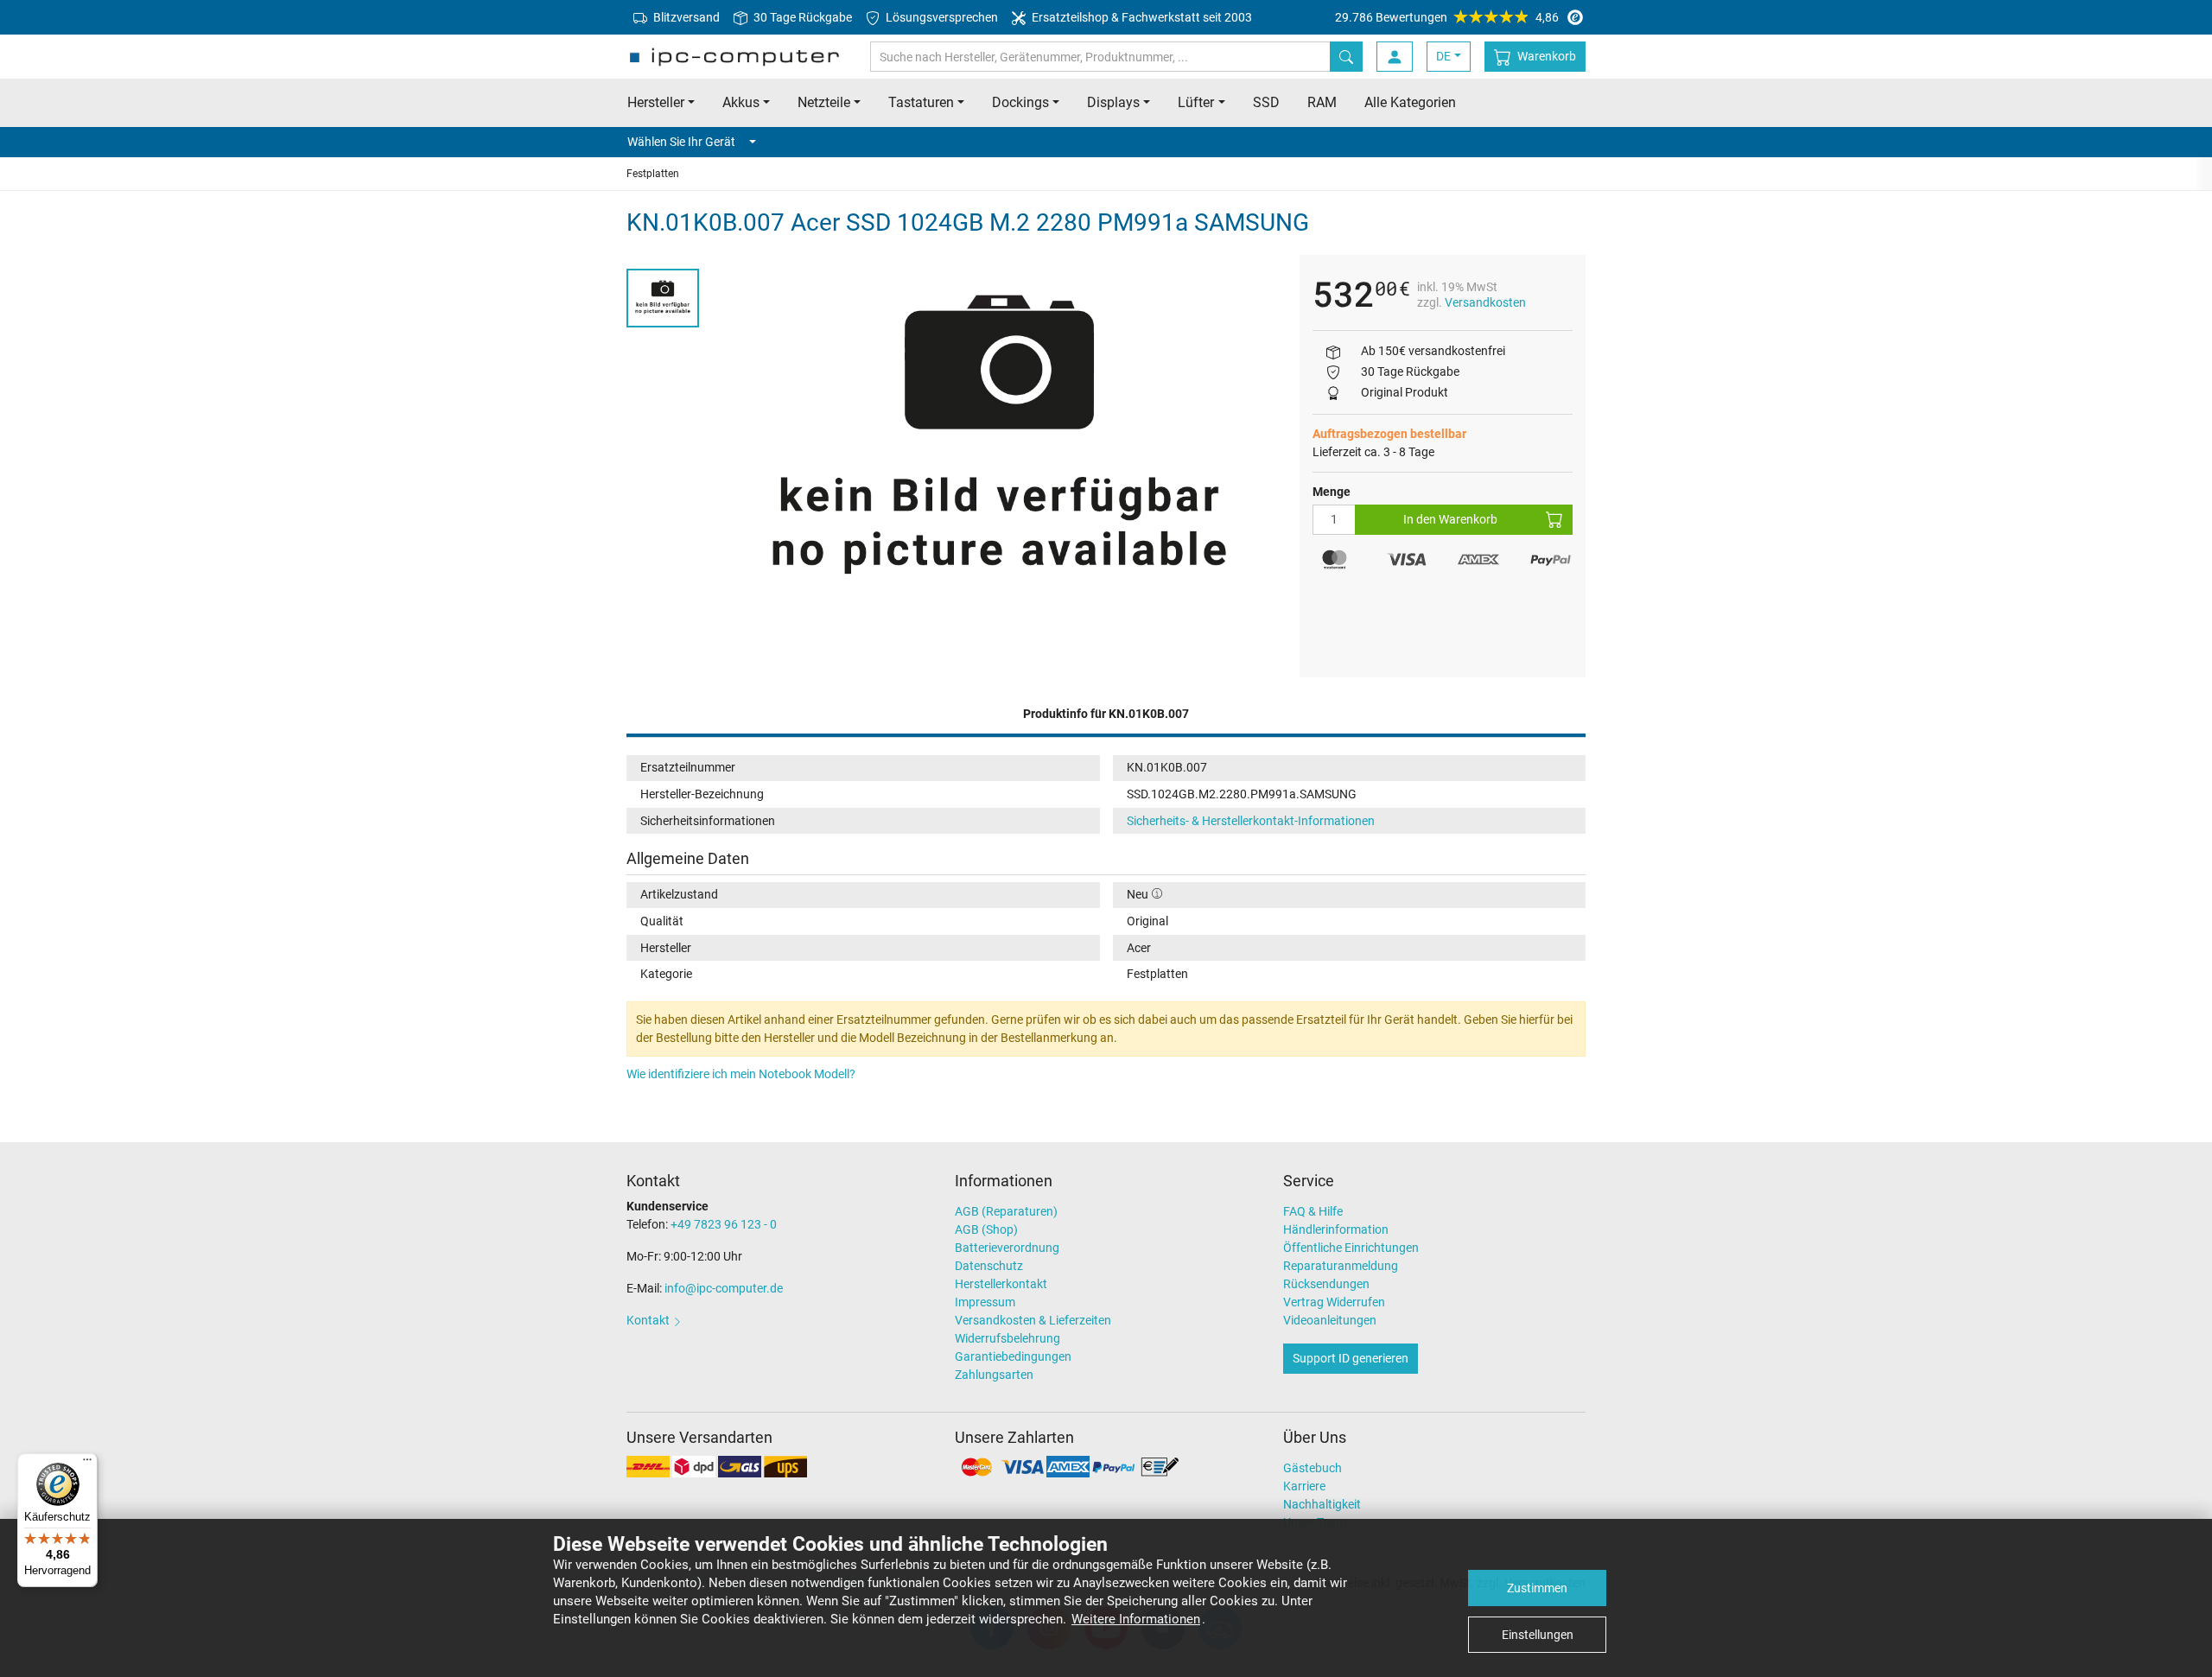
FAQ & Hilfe (1313, 1211)
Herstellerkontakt (1001, 1284)
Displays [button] (1113, 102)
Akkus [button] (741, 102)
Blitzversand (685, 17)
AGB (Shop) (986, 1229)
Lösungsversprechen (941, 17)
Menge (1332, 492)
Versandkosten (1485, 302)
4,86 (1447, 17)
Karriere (1304, 1486)
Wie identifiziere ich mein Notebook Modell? (741, 1074)
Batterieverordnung (1007, 1248)
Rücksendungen (1326, 1284)
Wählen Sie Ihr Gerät (681, 142)
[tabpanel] (999, 445)
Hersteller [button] (656, 102)
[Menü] (87, 1464)
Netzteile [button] (824, 102)
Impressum (985, 1302)
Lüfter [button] (1196, 102)
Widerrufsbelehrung (1007, 1338)
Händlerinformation (1336, 1229)
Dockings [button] (1020, 102)
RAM (1322, 102)
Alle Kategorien (1410, 102)
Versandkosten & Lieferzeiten (1033, 1320)
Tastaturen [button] (921, 102)
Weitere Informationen (1136, 1619)
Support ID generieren (1351, 1358)
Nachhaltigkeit (1322, 1504)
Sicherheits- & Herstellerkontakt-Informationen (1251, 821)
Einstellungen (1538, 1635)
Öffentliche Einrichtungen (1351, 1248)
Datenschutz (989, 1266)
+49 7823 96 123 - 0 (724, 1224)
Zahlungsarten (994, 1375)
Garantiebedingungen (1013, 1356)
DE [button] (1443, 56)
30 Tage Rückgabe (801, 17)
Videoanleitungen (1330, 1320)
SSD (1266, 102)
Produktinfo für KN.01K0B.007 (1106, 714)
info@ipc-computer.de (724, 1288)
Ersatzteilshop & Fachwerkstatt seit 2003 (1141, 17)
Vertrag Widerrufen (1334, 1302)
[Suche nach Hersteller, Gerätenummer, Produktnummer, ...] (1346, 57)
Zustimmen (1537, 1588)
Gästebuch (1313, 1468)
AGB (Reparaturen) (1006, 1211)
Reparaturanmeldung (1341, 1266)
